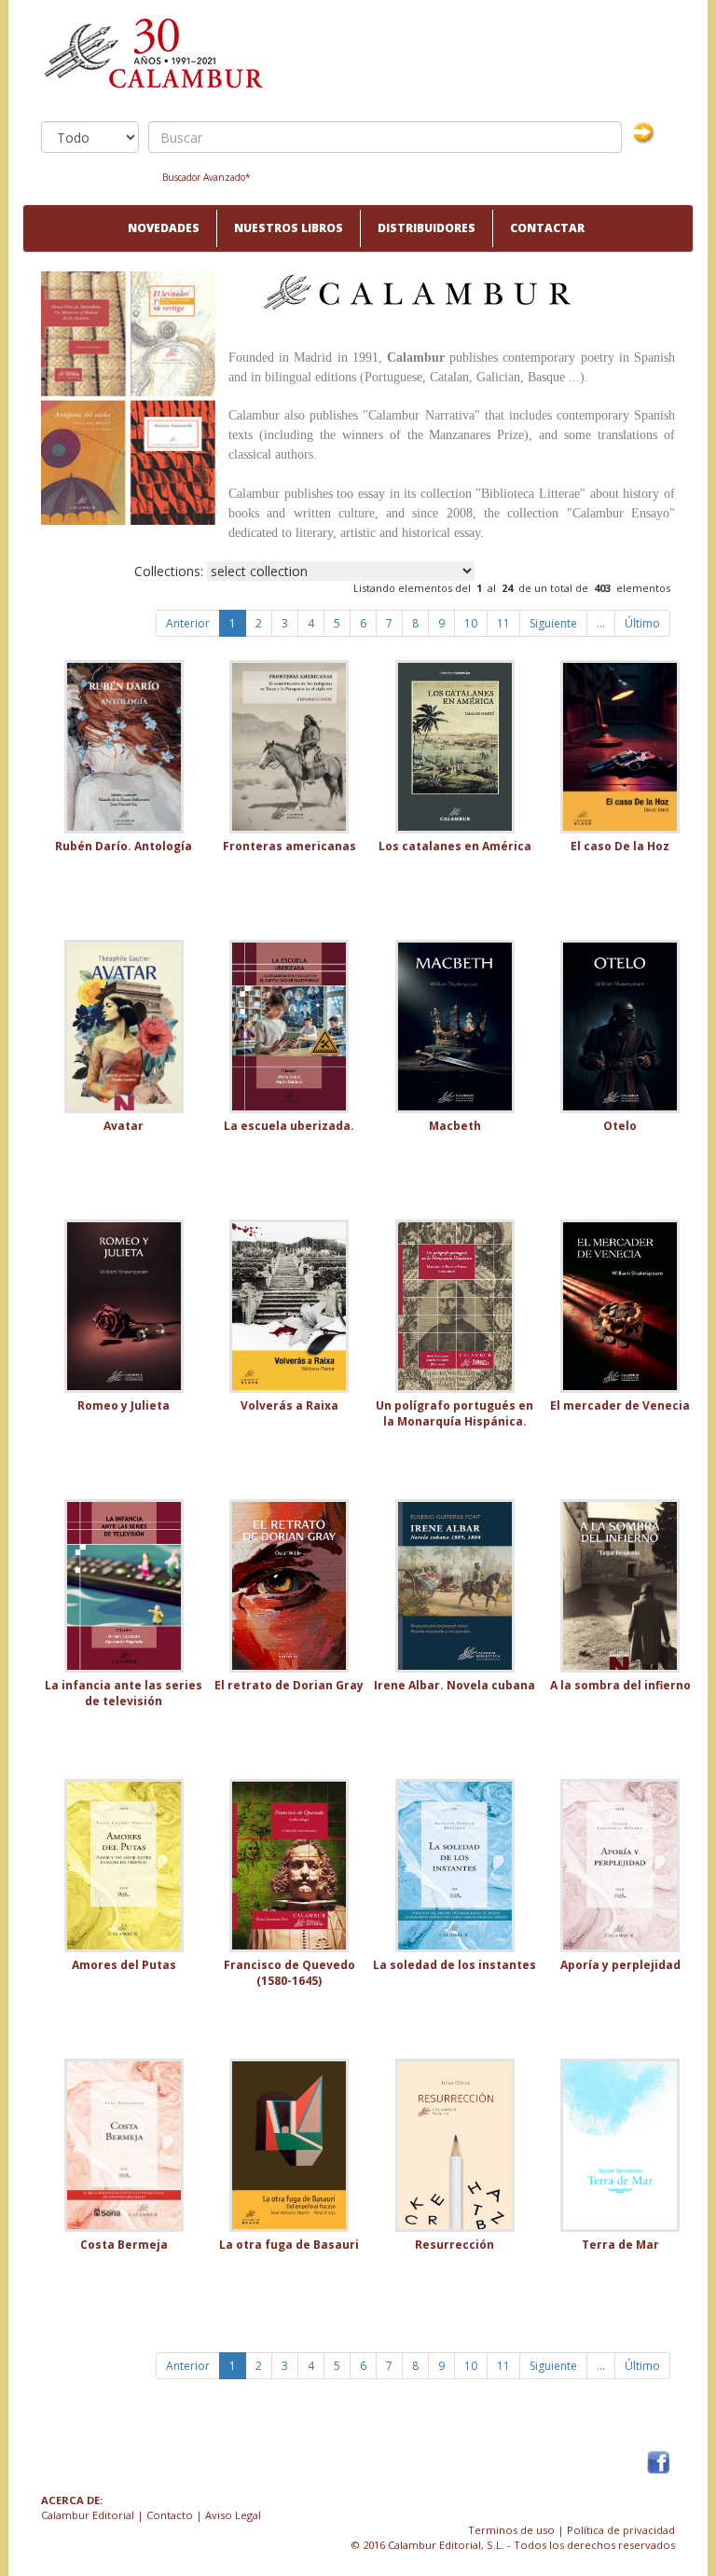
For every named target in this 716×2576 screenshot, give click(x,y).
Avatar (124, 1126)
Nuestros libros (289, 228)
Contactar (547, 228)
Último (642, 623)
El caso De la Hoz (620, 846)
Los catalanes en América (455, 846)
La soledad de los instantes (454, 1965)
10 (471, 623)
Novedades (164, 228)
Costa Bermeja (124, 2245)
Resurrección (454, 2245)
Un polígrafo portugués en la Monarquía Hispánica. (454, 1413)
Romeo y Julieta (124, 1405)
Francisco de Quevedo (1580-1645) (289, 1973)
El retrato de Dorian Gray (289, 1685)
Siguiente (553, 623)
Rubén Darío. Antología (124, 846)
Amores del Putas (124, 1965)
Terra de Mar (620, 2245)
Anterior (188, 623)
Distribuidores (427, 228)
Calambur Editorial (88, 2515)
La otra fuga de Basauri (289, 2245)
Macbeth (455, 1126)
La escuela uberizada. (289, 1126)
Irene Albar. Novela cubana (454, 1685)
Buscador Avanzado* (207, 177)
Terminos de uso (511, 2530)
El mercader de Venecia (620, 1405)
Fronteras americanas (289, 846)
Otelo (620, 1126)
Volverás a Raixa (289, 1405)
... (601, 623)
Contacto (170, 2515)
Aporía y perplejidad (620, 1965)
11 (503, 623)
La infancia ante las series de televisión (124, 1693)
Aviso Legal (233, 2515)
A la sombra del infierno (620, 1685)
